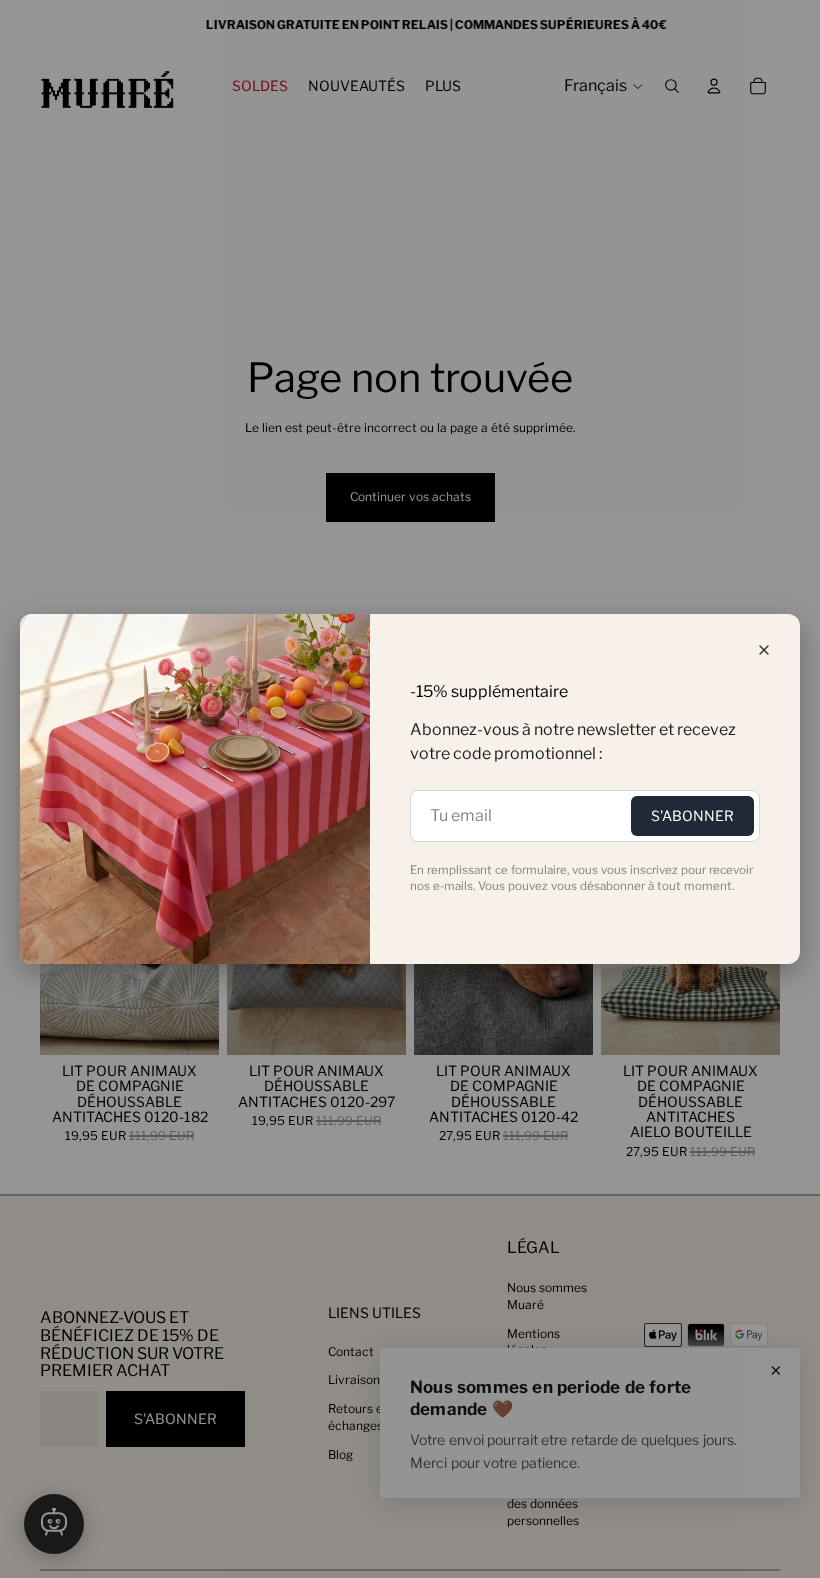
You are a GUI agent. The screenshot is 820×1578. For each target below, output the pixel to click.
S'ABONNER (692, 815)
